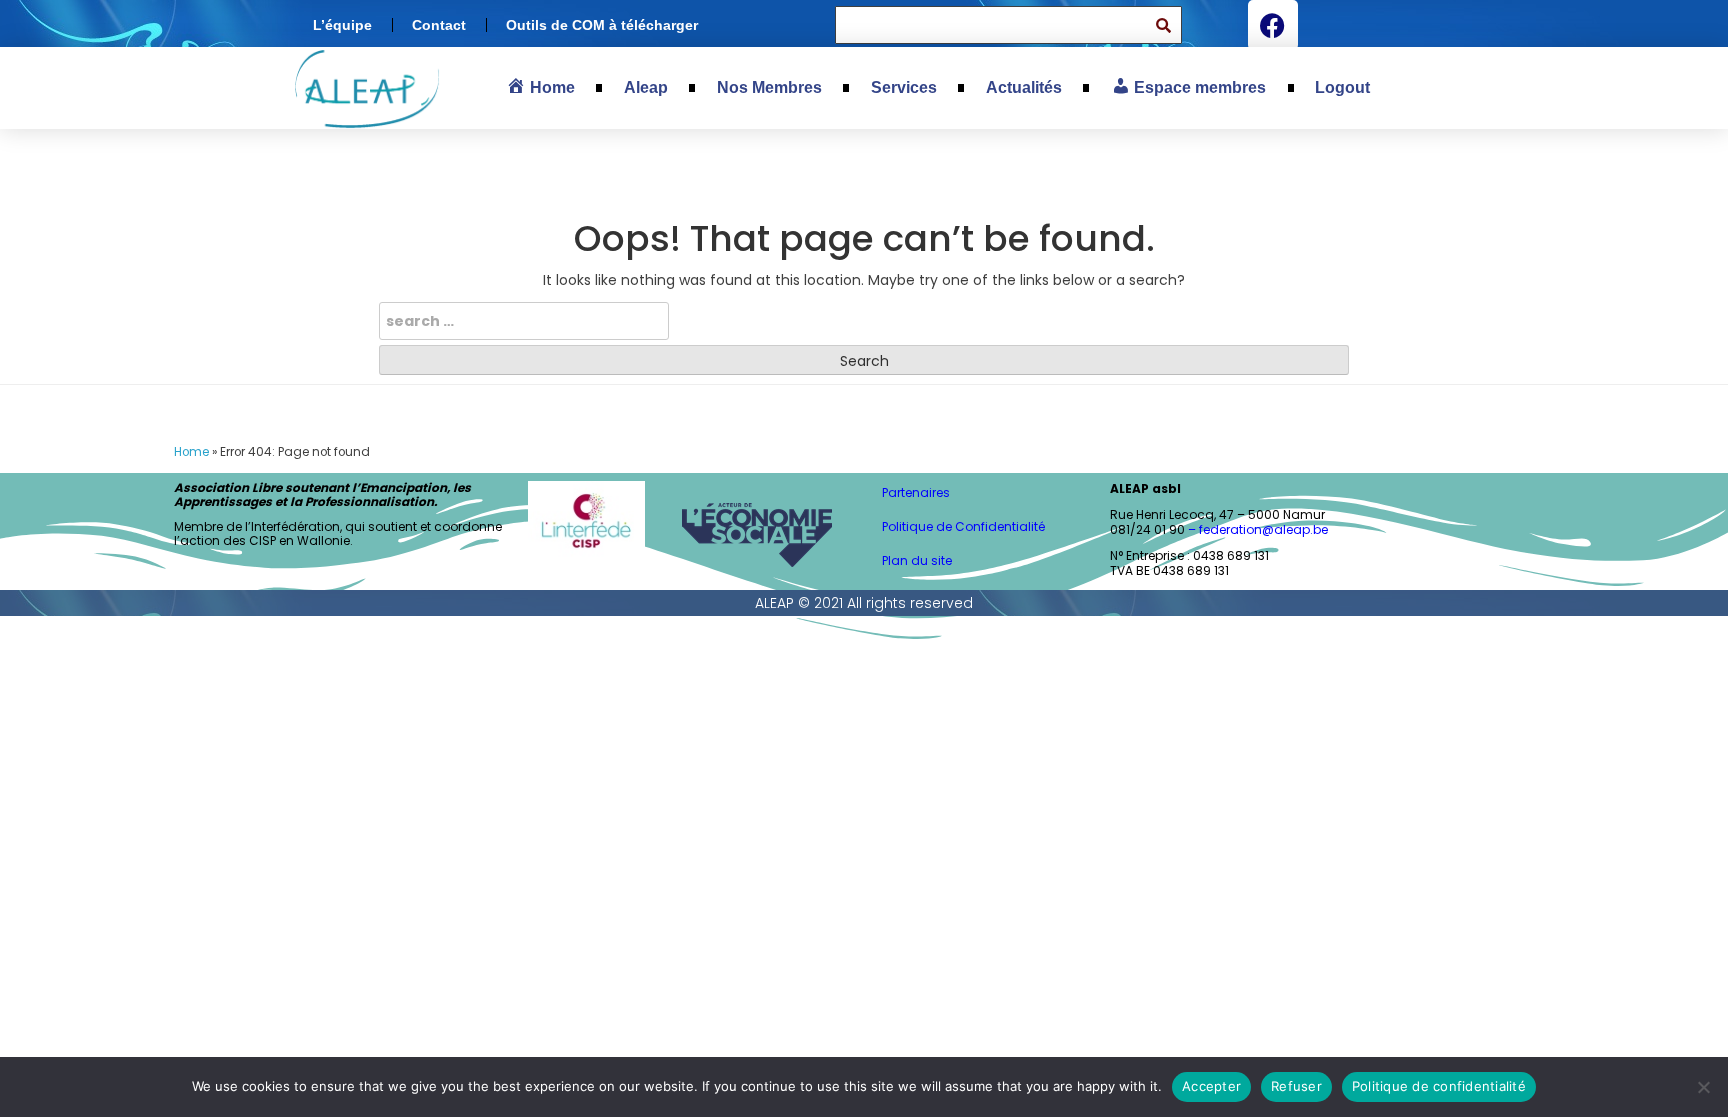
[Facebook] (1273, 25)
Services (904, 87)
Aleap (646, 87)
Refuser (1296, 1086)
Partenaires (916, 492)
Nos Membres (769, 87)
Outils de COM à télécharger (602, 25)
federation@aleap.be (1265, 529)
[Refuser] (1703, 1087)
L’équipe (342, 25)
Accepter (1211, 1086)
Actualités (1024, 87)
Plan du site (917, 560)
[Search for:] (524, 321)
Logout (1342, 87)
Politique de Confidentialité (963, 526)
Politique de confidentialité (1439, 1086)
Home (191, 452)
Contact (439, 25)
